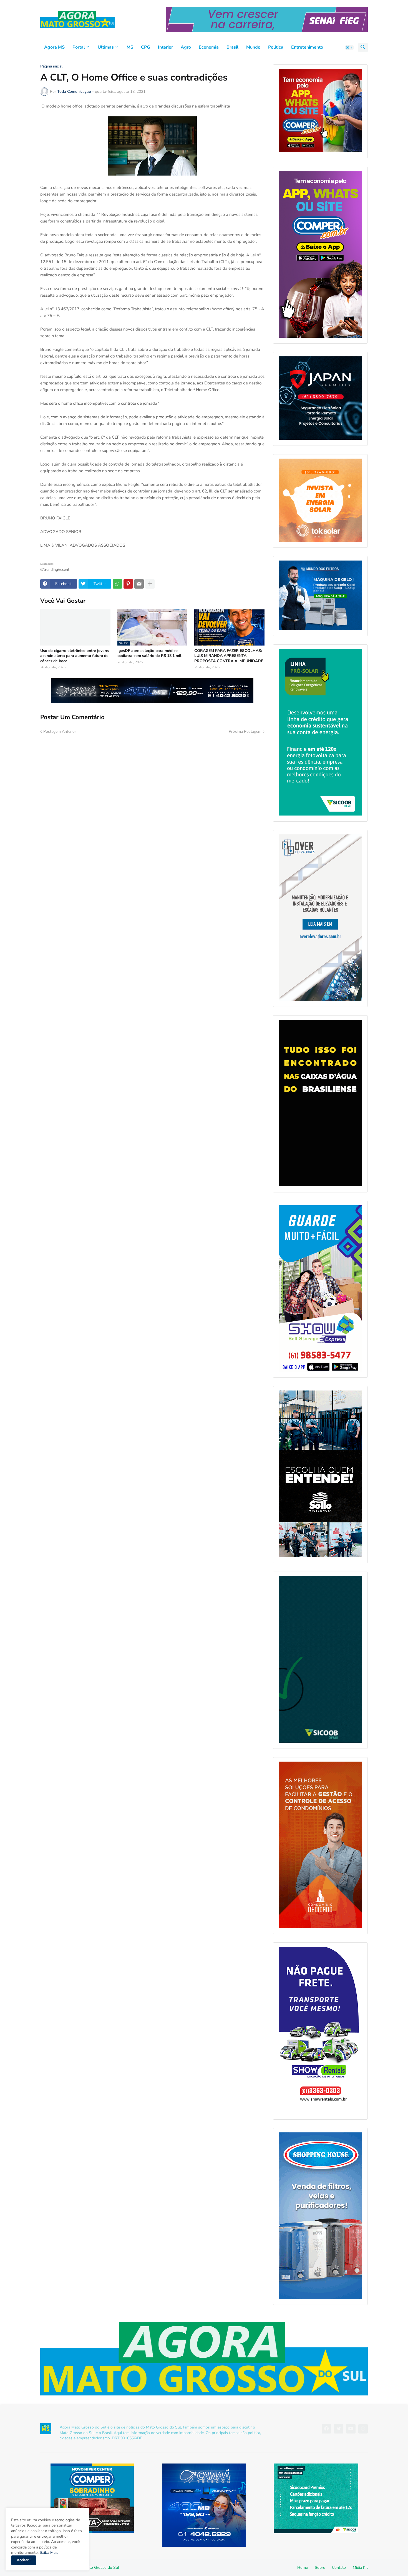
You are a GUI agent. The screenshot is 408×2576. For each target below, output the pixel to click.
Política (276, 47)
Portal (79, 47)
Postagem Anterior (60, 731)
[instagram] (363, 2429)
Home (303, 2568)
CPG (146, 47)
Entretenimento (307, 47)
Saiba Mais (48, 2553)
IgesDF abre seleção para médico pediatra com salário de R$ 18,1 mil (149, 653)
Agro (186, 47)
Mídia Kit (360, 2568)
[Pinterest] (128, 584)
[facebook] (326, 2429)
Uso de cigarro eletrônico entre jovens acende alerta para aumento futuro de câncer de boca (75, 656)
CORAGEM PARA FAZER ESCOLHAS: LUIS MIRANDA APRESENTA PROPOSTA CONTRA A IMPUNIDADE (229, 656)
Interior (165, 47)
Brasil (232, 47)
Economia (209, 47)
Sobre (320, 2568)
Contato (339, 2568)
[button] (349, 47)
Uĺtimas (106, 47)
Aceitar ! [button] (24, 2560)
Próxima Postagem (245, 731)
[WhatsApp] (117, 584)
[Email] (139, 584)
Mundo (253, 47)
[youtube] (351, 2429)
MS (130, 47)
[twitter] (339, 2429)
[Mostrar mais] (150, 584)
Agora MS (54, 47)
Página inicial (51, 66)
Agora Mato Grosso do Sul (96, 2568)
